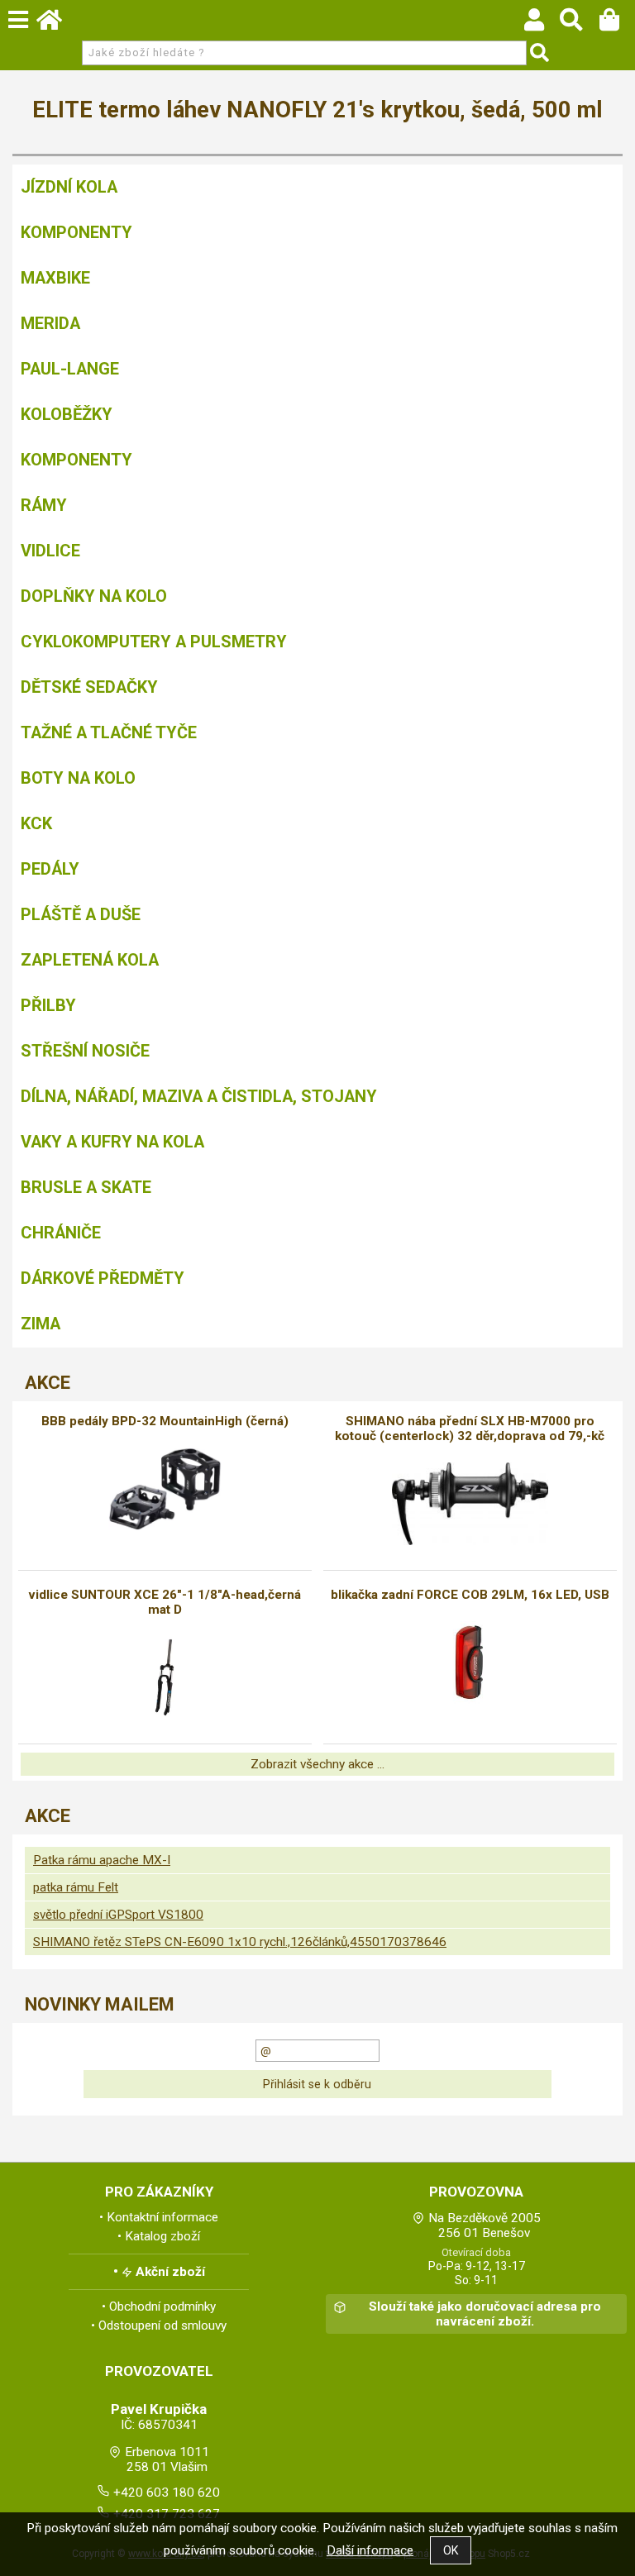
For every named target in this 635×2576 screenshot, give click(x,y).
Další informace (370, 2550)
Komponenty (76, 232)
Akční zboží (170, 2272)
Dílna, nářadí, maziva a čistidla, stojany (199, 1096)
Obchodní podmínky (162, 2306)
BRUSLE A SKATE (86, 1187)
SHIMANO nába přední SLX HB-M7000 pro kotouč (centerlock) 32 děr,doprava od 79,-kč (470, 1429)
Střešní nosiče (85, 1051)
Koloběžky (67, 414)
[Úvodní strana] (57, 24)
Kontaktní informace (162, 2217)
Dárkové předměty (103, 1278)
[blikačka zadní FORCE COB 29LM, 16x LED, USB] (470, 1662)
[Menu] (18, 20)
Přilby (48, 1005)
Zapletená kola (90, 960)
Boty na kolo (78, 778)
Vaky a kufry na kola (112, 1142)
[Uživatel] (542, 24)
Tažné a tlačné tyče (109, 732)
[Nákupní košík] (617, 24)
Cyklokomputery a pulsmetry (154, 642)
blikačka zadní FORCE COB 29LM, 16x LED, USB (470, 1595)
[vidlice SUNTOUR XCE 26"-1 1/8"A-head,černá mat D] (165, 1677)
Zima (41, 1324)
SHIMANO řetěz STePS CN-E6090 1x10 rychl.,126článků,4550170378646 (240, 1942)
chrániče (61, 1233)
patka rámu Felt (76, 1887)
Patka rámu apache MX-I (102, 1860)
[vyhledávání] (579, 24)
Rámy (44, 505)
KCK (36, 823)
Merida (50, 323)
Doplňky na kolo (94, 596)
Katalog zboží (162, 2236)
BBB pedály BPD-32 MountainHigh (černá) (165, 1421)
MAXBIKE (55, 278)
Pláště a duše (81, 914)
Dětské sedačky (89, 687)
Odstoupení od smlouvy (162, 2326)
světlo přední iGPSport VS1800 (118, 1915)
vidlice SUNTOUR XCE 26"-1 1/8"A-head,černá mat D (165, 1602)
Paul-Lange (70, 369)
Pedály (50, 869)
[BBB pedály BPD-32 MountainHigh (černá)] (165, 1489)
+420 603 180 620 (167, 2493)
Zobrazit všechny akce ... (317, 1764)
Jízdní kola (69, 187)
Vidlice (50, 551)
